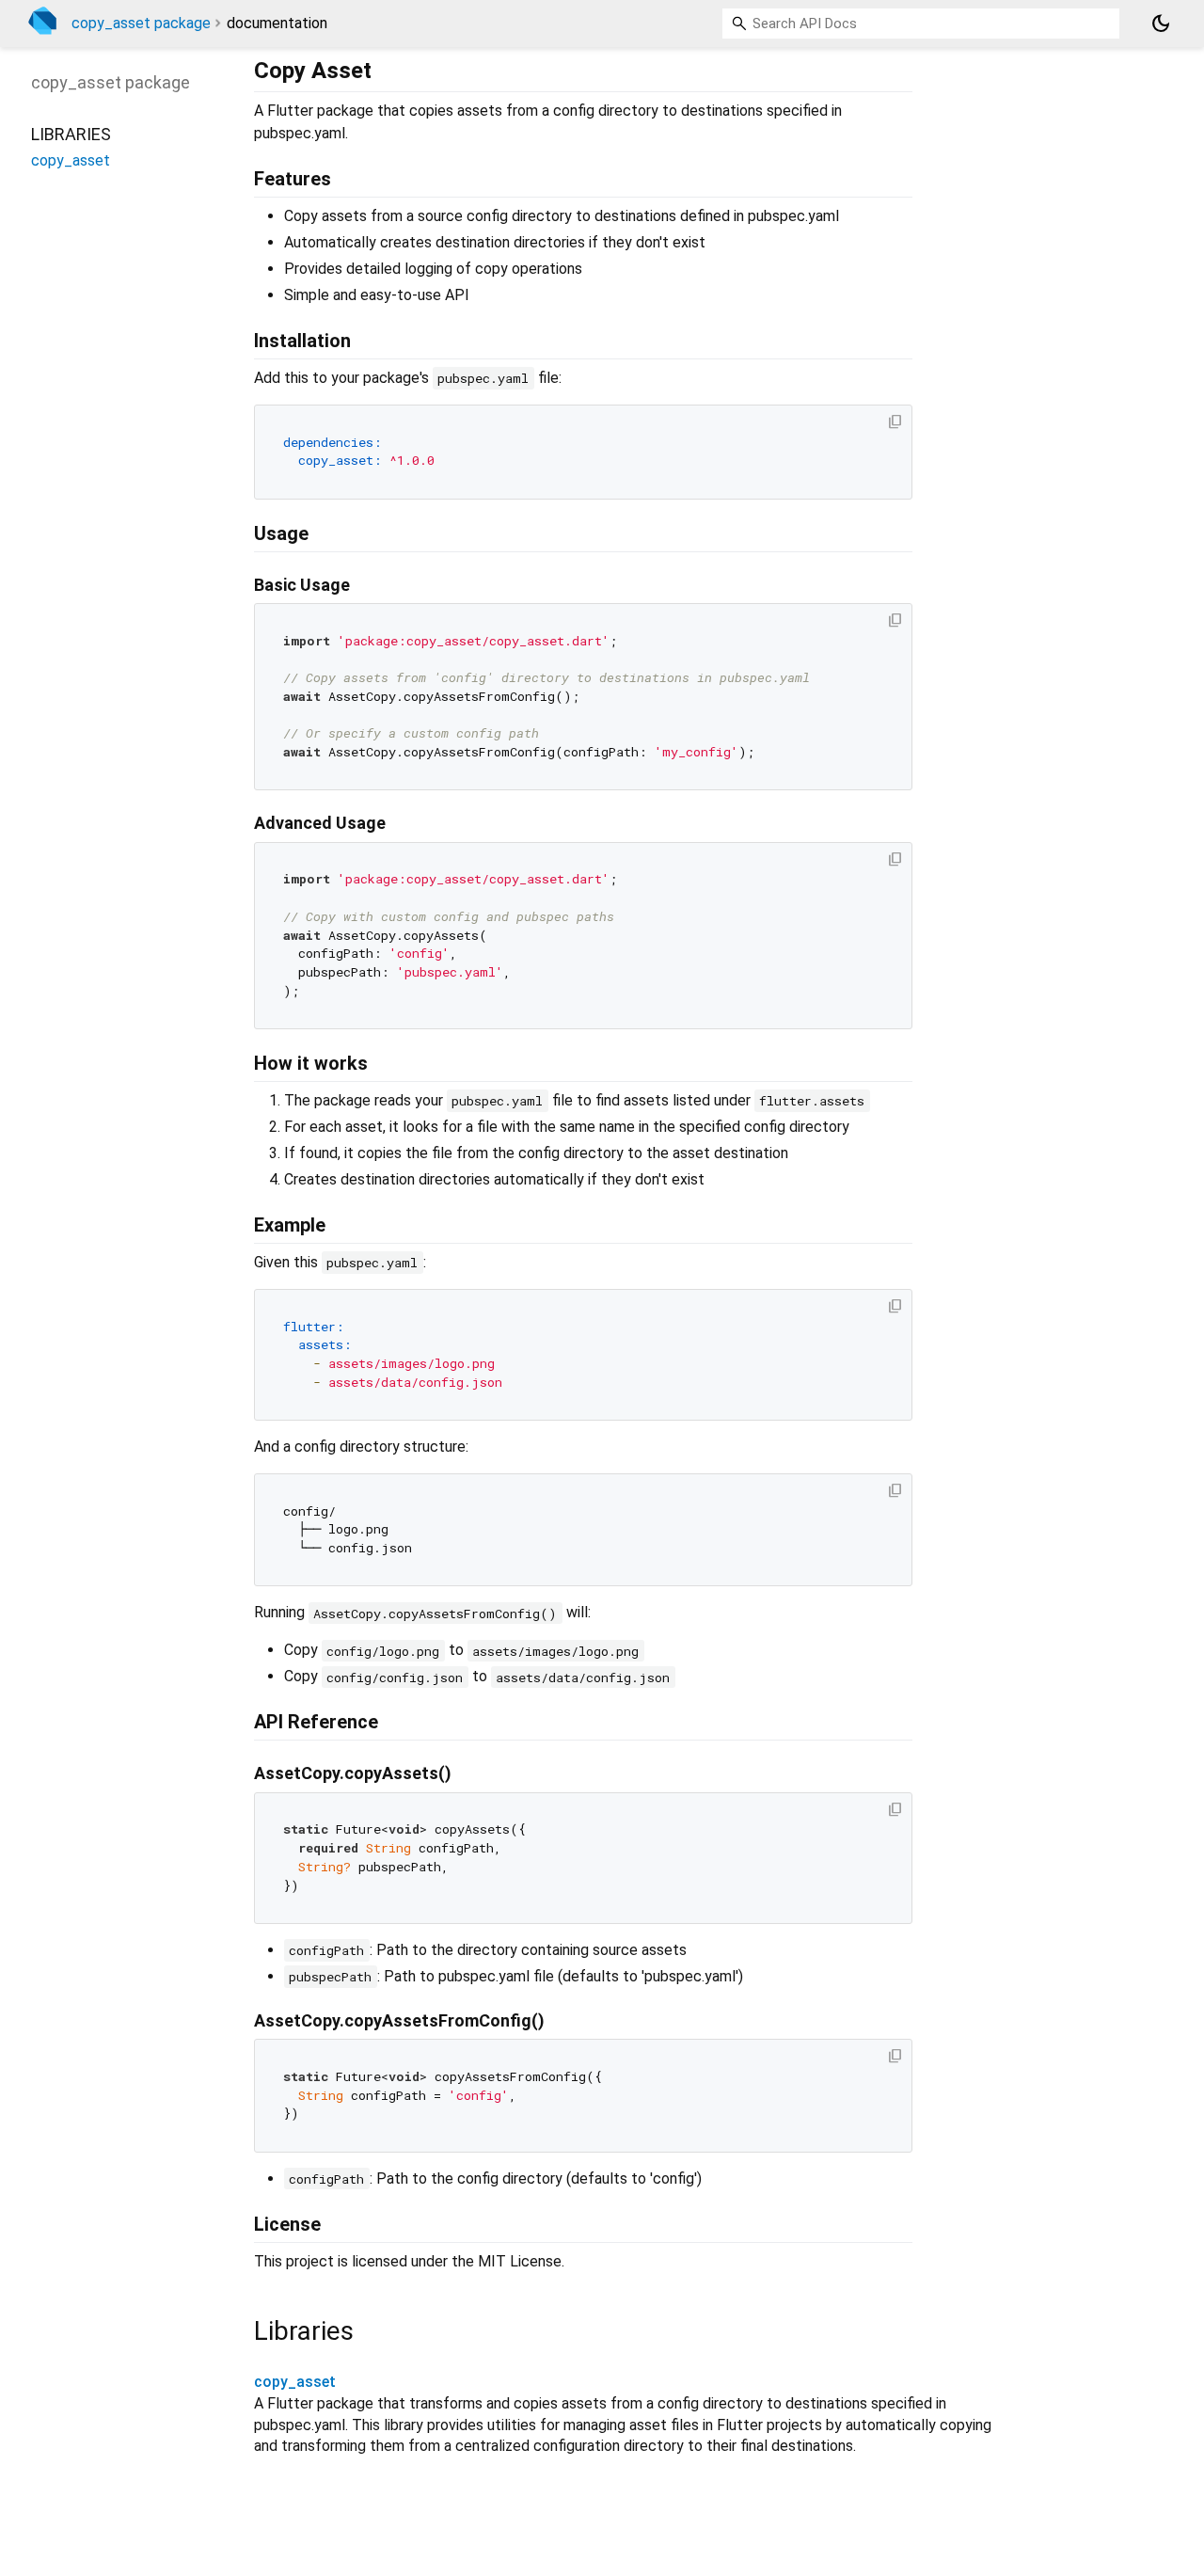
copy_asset (295, 2382)
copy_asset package (141, 23)
